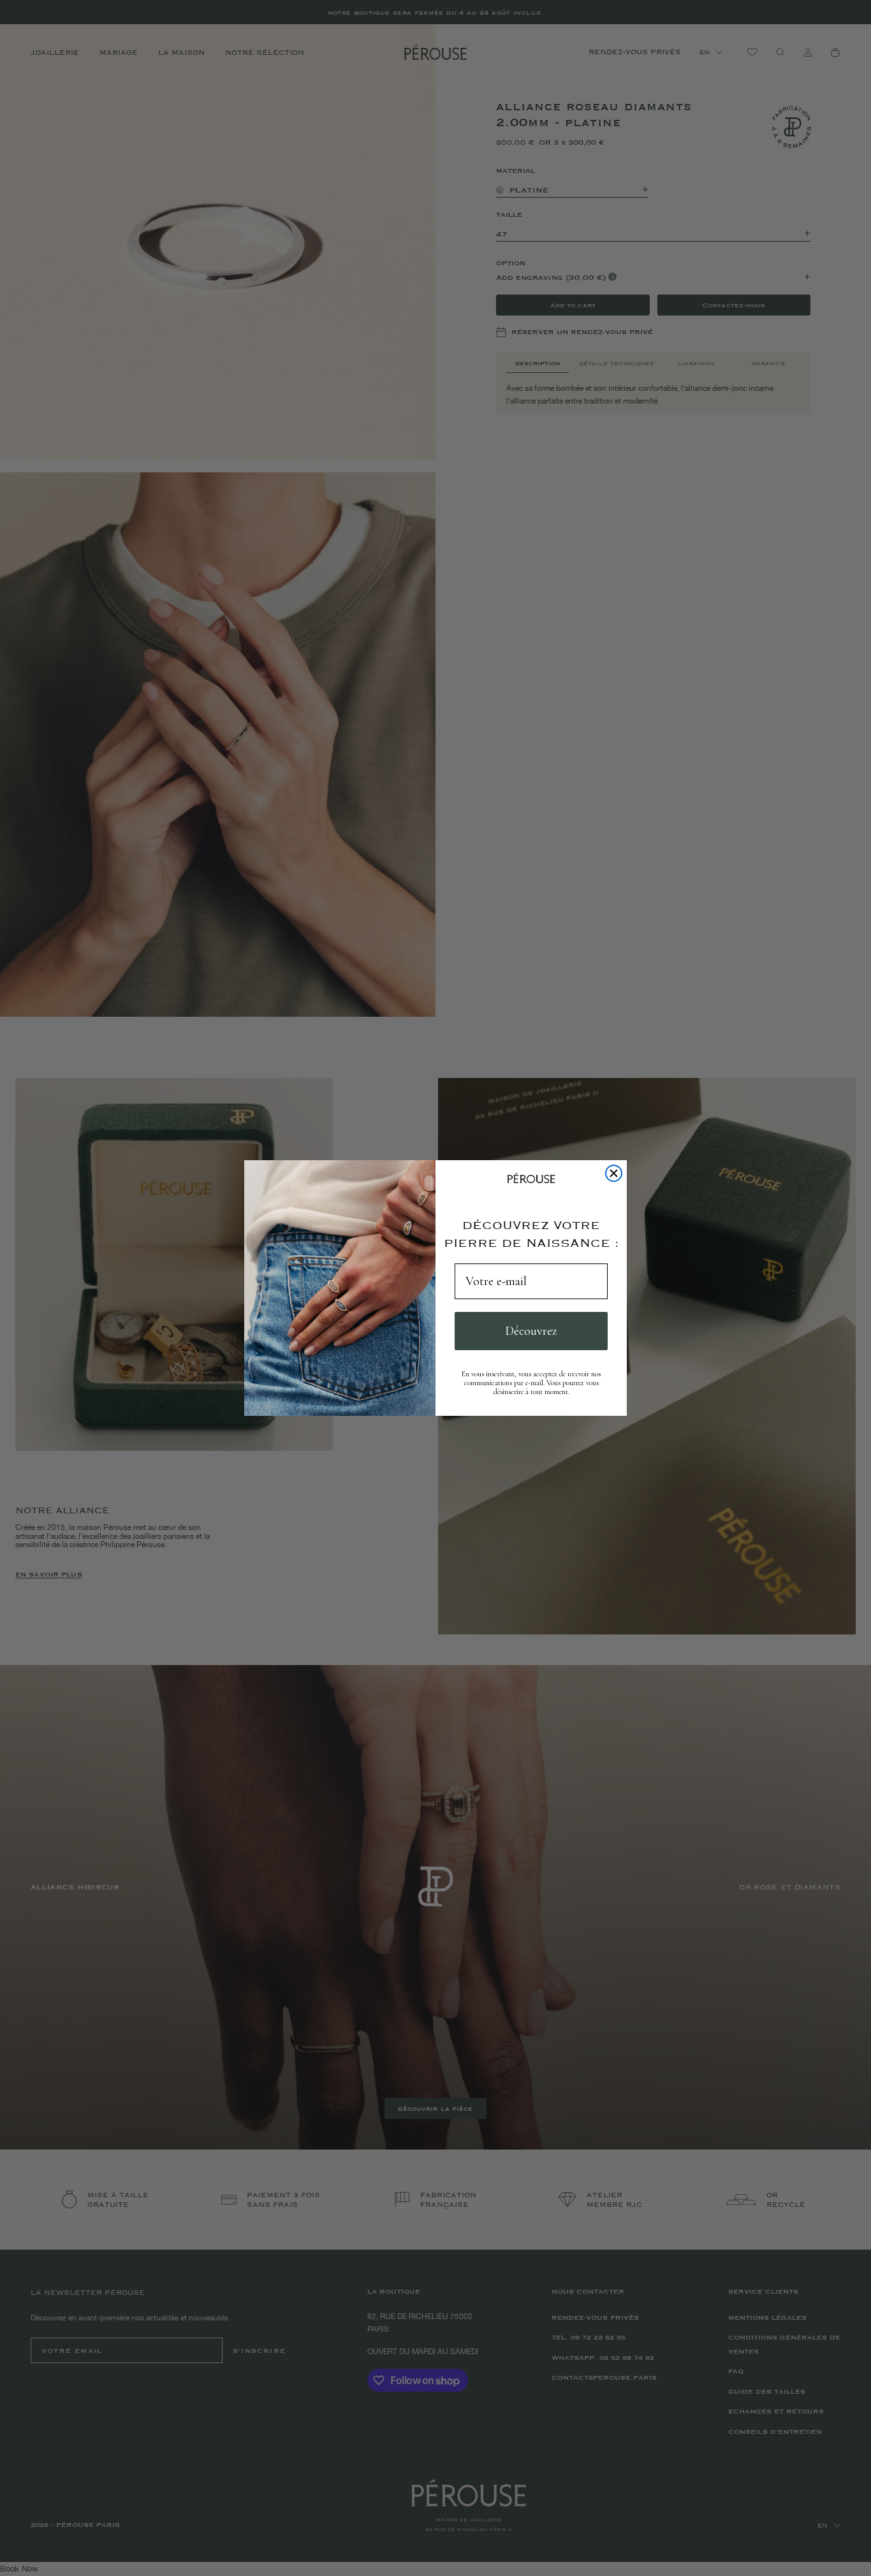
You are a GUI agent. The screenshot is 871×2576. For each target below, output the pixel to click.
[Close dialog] (614, 1173)
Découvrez (531, 1331)
